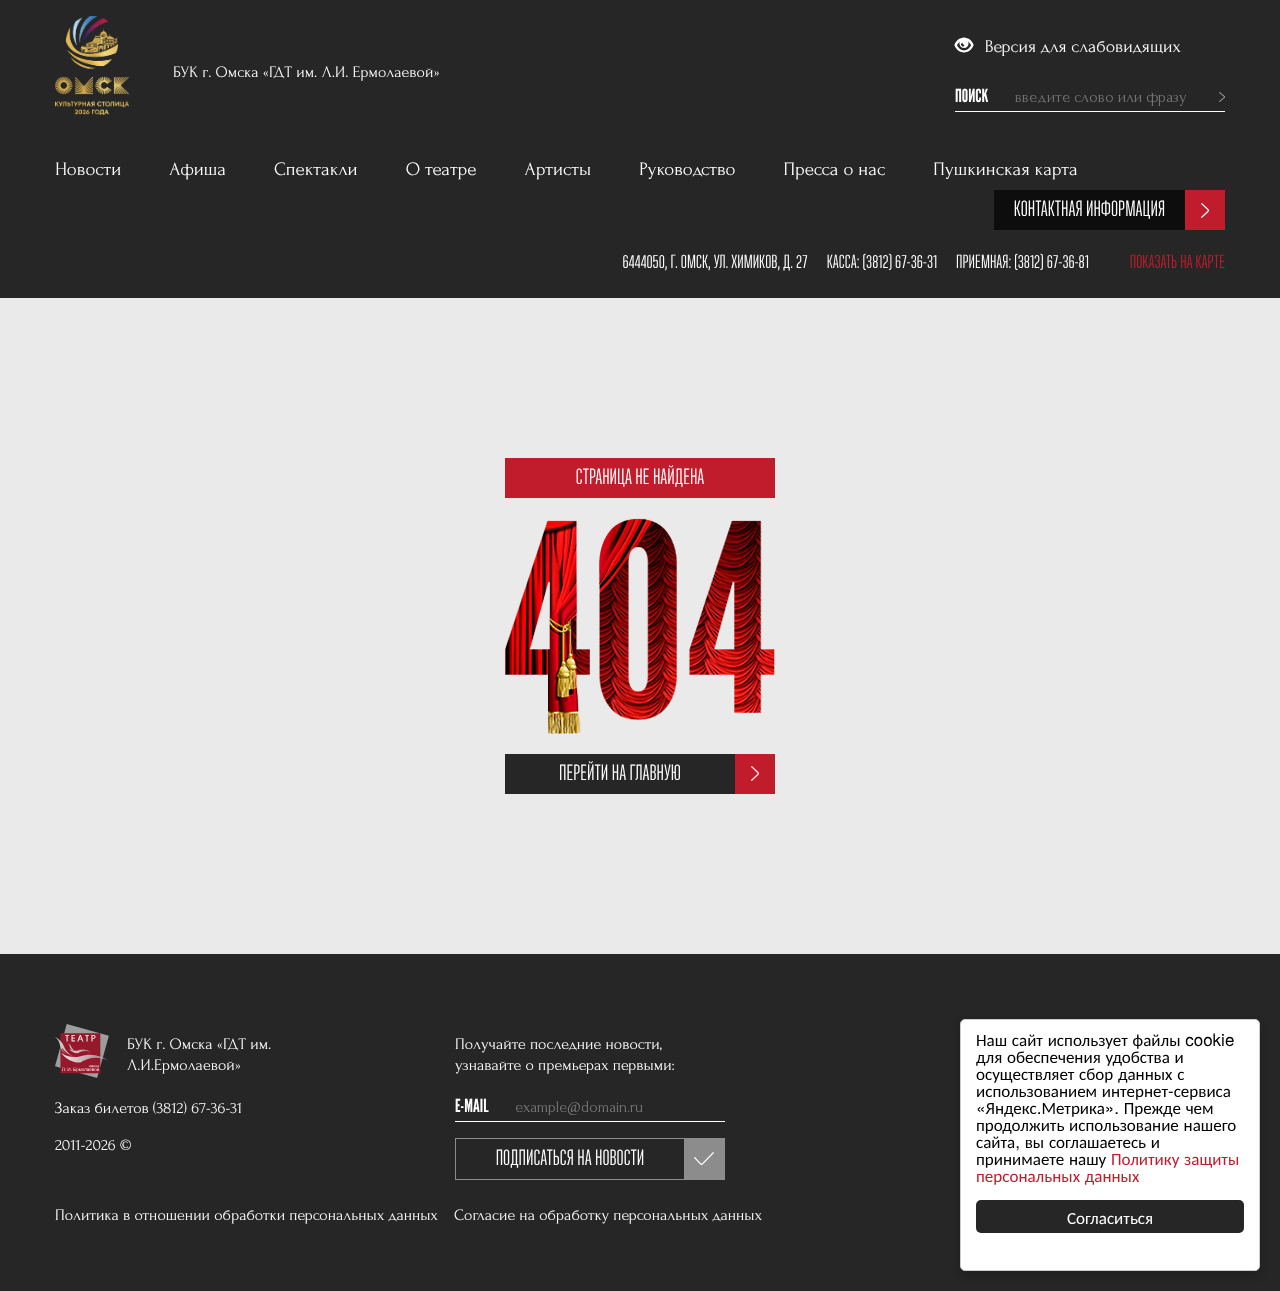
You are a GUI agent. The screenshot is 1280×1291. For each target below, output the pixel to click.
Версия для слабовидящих (1080, 47)
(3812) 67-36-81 (1051, 262)
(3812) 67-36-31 (899, 262)
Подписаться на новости (570, 1158)
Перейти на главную (620, 773)
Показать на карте (1177, 262)
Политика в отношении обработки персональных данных (246, 1215)
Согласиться (1110, 1216)
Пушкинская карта (1005, 169)
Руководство (687, 169)
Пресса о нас (835, 169)
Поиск (971, 97)
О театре (441, 169)
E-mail (472, 1107)
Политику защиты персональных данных (1107, 1166)
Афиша (197, 169)
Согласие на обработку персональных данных (608, 1215)
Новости (88, 169)
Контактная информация (1089, 209)
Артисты (558, 169)
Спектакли (316, 169)
